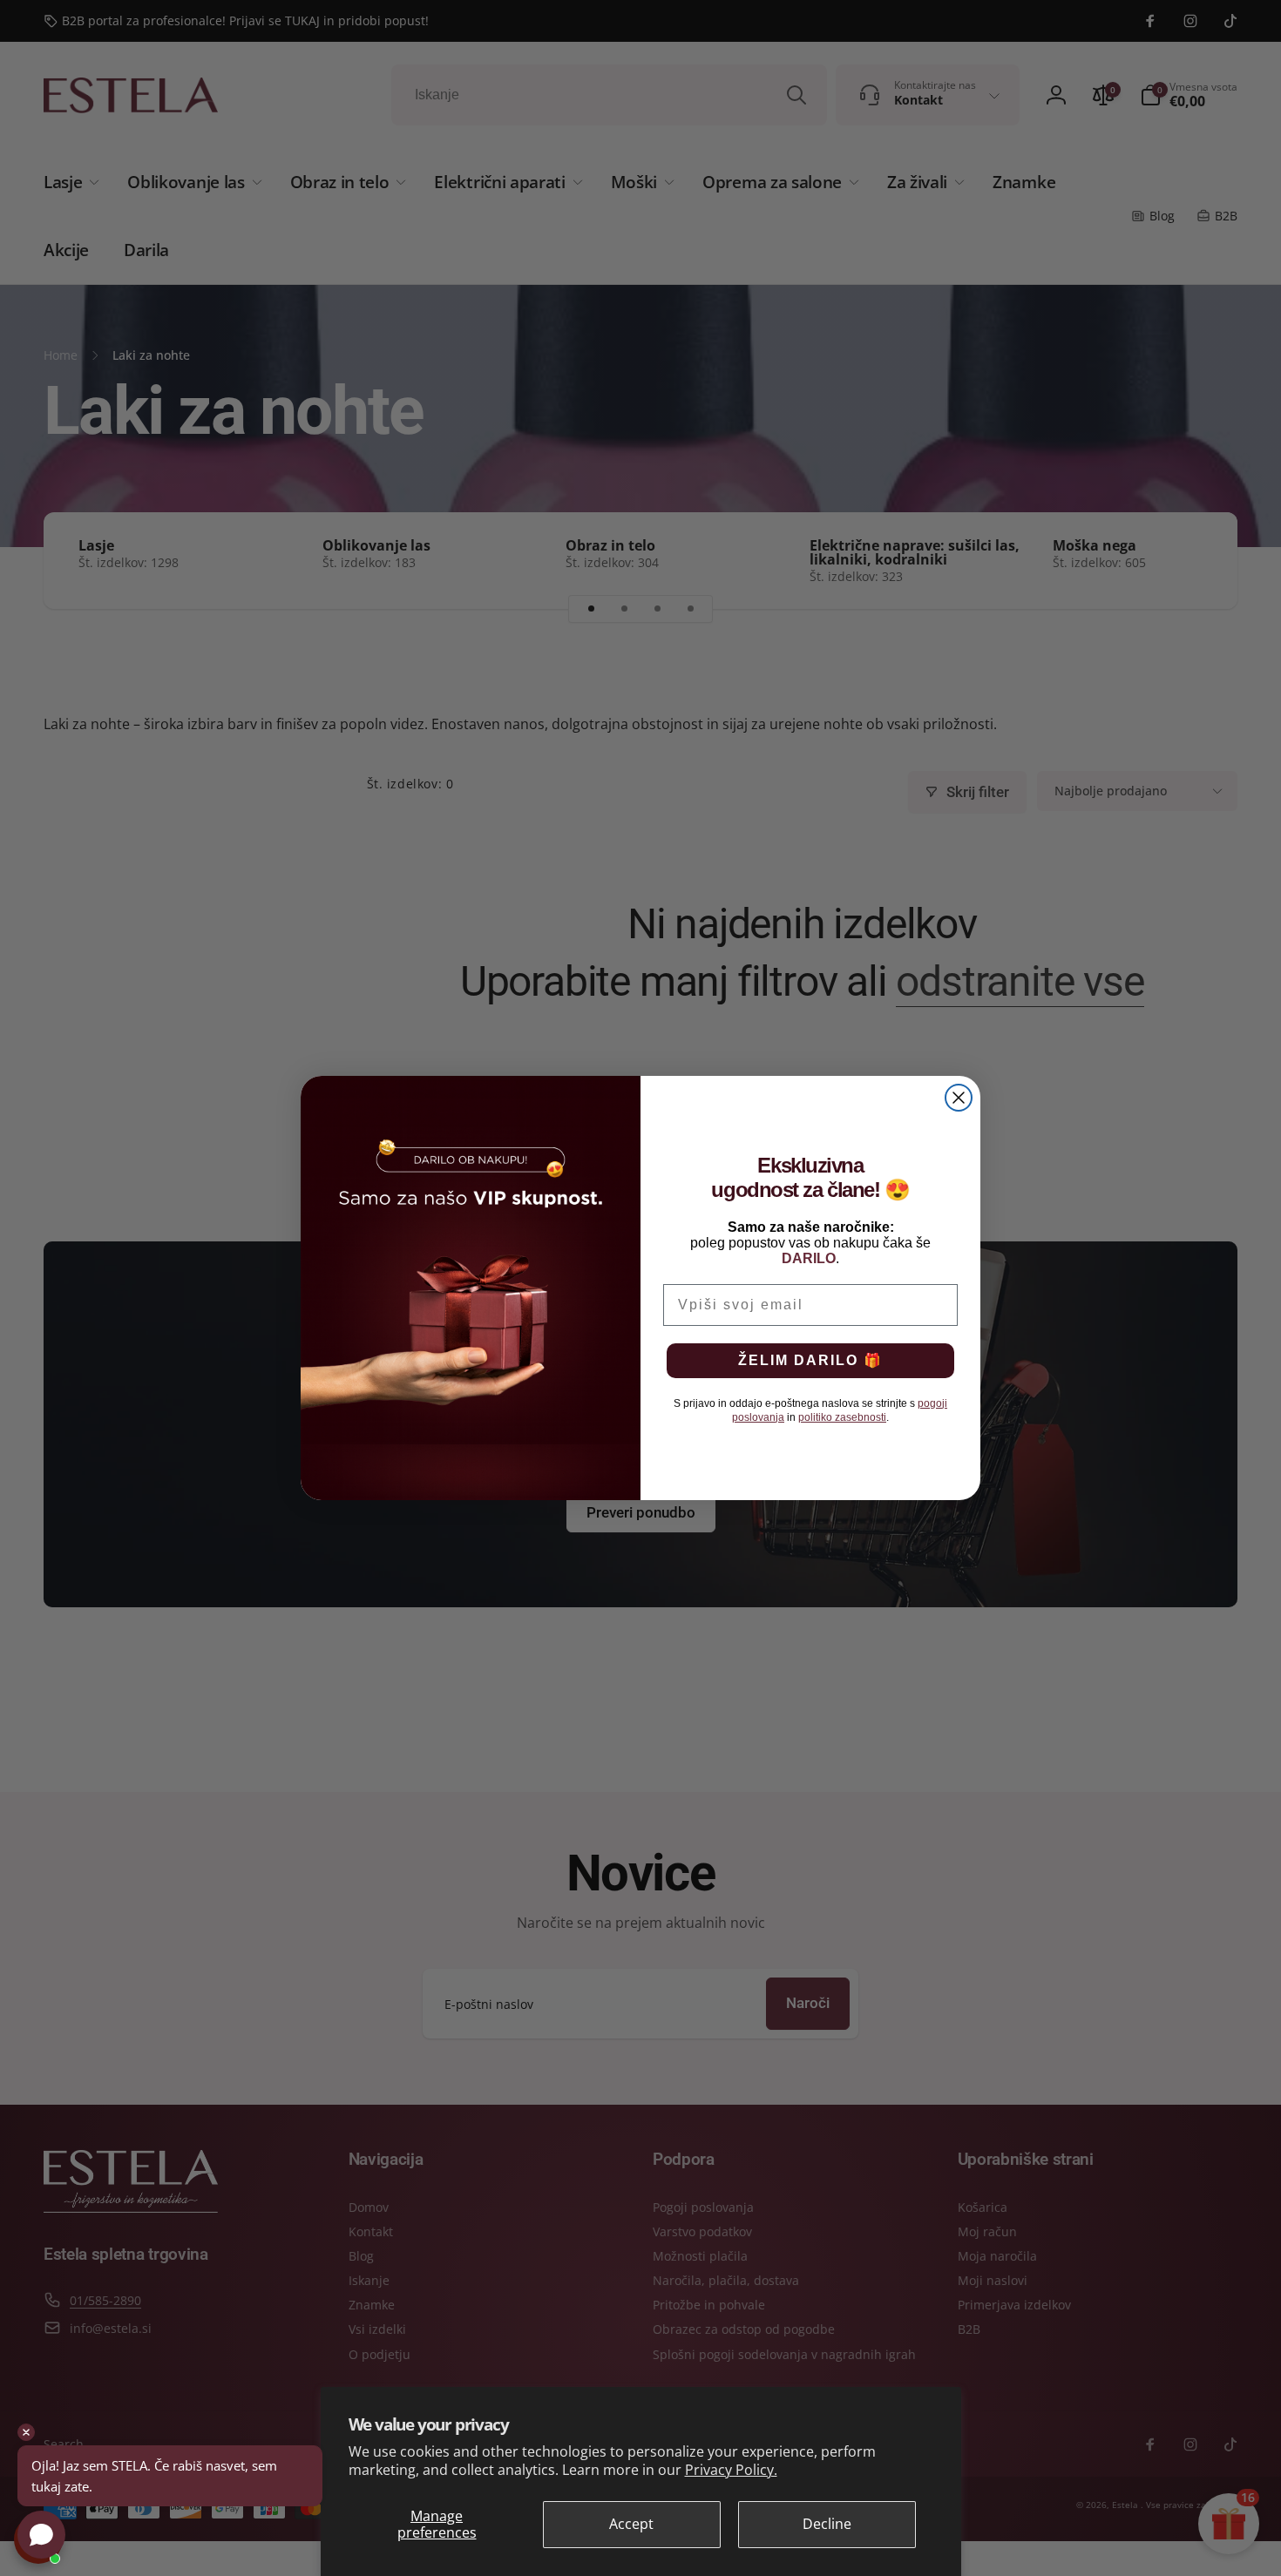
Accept (631, 2524)
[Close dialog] (959, 1098)
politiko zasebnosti (842, 1417)
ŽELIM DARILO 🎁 (810, 1360)
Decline (827, 2524)
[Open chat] (41, 2535)
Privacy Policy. (731, 2470)
